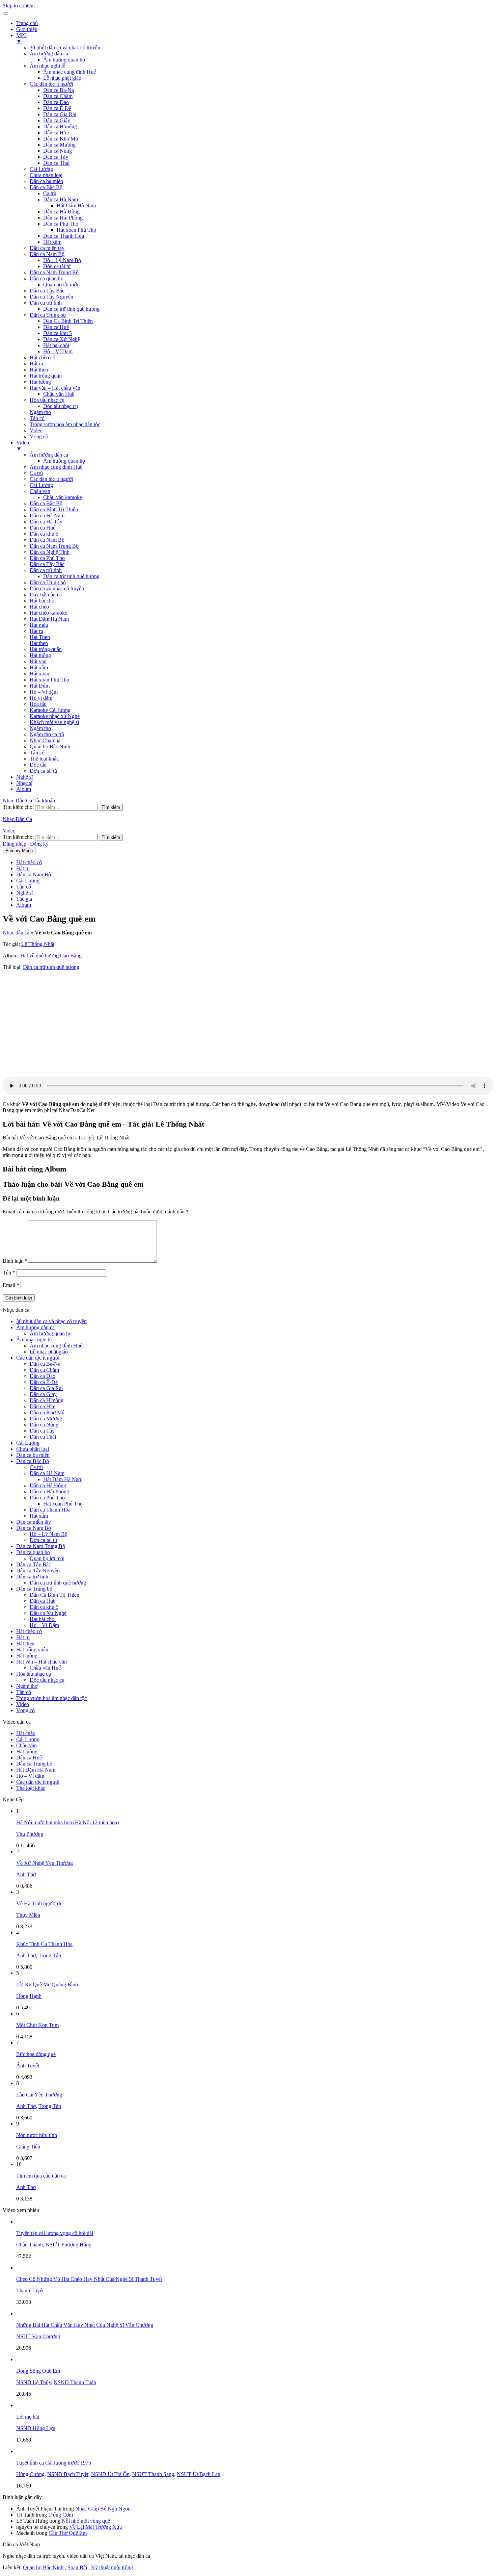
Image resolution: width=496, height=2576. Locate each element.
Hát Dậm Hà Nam (76, 205)
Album (24, 789)
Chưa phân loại (46, 175)
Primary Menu (19, 851)
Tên (9, 1273)
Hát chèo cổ (43, 357)
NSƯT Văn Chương (38, 2336)
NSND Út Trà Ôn (110, 2474)
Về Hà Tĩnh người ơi (39, 1903)
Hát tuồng (40, 382)
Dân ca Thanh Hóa (64, 236)
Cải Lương (41, 169)
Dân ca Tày (56, 157)
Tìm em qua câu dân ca (41, 2176)
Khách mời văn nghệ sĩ (54, 722)
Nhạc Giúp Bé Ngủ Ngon (103, 2509)
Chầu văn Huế (59, 394)
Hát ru (36, 364)
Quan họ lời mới (61, 285)
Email (11, 1285)
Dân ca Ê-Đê (57, 108)
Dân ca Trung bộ (48, 315)
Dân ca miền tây (47, 248)
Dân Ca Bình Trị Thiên (68, 321)
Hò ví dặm (41, 698)
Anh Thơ (26, 1874)
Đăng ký (39, 844)
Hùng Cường (30, 2474)
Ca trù (50, 193)
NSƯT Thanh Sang (153, 2474)
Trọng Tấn (50, 1955)
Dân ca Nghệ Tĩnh (50, 552)
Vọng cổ (39, 436)
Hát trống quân (46, 376)
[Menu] (5, 14)
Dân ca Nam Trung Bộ (54, 272)
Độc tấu (38, 765)
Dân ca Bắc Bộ (46, 187)
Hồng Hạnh (29, 1996)
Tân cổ (37, 418)
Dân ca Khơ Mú (61, 139)
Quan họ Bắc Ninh (50, 746)
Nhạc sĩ (24, 783)
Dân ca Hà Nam (61, 199)
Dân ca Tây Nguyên (51, 297)
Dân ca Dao (56, 102)
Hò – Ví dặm (44, 692)
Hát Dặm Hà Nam (49, 619)
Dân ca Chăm (58, 96)
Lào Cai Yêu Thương (39, 2095)
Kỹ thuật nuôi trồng (112, 2567)
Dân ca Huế (56, 327)
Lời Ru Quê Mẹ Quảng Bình (47, 1985)
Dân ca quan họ (47, 278)
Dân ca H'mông (60, 126)
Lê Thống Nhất (38, 944)
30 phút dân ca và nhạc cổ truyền (65, 47)
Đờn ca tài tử (57, 266)
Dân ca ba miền (46, 181)
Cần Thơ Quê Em (68, 2533)
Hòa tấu (38, 704)
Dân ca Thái (56, 163)
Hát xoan (39, 674)
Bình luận (15, 1261)
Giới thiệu (27, 29)
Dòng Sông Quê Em (38, 2371)
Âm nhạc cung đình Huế (70, 72)
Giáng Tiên (28, 2147)
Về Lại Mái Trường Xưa (95, 2527)
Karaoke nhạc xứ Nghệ (55, 716)
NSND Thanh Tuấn (75, 2382)
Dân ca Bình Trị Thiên (54, 509)
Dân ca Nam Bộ (47, 254)
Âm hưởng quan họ (64, 60)
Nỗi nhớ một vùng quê (86, 2521)
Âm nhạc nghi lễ (47, 66)
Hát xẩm (52, 242)
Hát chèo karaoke (48, 613)
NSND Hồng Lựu (36, 2428)
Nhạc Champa (45, 740)
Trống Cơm (61, 2515)
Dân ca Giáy (57, 120)
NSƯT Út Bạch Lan (199, 2474)
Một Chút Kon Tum (37, 2025)
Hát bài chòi (56, 345)
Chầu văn (40, 491)
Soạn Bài (77, 2567)
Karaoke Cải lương (50, 710)
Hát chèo (39, 607)
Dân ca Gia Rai (60, 114)
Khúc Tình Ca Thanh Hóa (44, 1944)
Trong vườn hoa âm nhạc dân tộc (65, 424)
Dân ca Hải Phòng (63, 218)
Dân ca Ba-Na (59, 90)
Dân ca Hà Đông (61, 212)
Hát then (39, 370)
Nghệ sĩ (24, 777)
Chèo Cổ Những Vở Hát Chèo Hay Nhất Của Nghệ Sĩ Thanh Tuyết (89, 2279)
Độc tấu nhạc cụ (61, 406)
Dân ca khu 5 (58, 333)
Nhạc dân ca (16, 933)
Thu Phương (30, 1834)
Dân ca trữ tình (46, 303)
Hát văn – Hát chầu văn (55, 388)
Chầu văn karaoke (63, 497)
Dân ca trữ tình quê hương (71, 309)
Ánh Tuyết (28, 2066)
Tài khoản (44, 801)
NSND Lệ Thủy (34, 2382)
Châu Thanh (30, 2245)
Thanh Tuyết (30, 2290)
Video (36, 430)
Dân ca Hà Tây (46, 522)
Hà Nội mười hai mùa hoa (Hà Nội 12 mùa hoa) (67, 1822)
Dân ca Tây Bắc (47, 291)
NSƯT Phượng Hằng (68, 2245)
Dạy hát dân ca (46, 595)
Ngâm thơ (40, 412)
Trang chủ (27, 23)
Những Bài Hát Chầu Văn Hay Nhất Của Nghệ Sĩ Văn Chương (85, 2325)
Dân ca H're (56, 133)
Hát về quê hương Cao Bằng (51, 956)
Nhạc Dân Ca (17, 801)
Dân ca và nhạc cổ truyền (57, 588)
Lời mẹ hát (28, 2417)
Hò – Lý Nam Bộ (62, 260)
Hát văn (38, 661)
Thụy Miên (28, 1915)
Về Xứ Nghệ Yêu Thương (45, 1863)
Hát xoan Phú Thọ (76, 230)
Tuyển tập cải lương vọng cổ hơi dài (55, 2233)
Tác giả (24, 899)
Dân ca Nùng (58, 151)
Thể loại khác (44, 759)
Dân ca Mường (59, 145)
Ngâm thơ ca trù (47, 734)
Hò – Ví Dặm (58, 351)
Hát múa (39, 625)
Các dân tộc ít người (51, 84)
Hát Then (40, 637)
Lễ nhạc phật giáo (62, 78)
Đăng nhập (15, 844)
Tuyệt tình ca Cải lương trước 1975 (54, 2463)
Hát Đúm (40, 686)
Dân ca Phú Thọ (61, 224)
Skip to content (19, 6)
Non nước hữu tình (37, 2135)
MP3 (21, 38)
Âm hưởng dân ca (49, 54)
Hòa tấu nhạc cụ (47, 400)
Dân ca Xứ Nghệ (62, 339)
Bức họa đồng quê (36, 2054)
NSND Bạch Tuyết (68, 2474)
